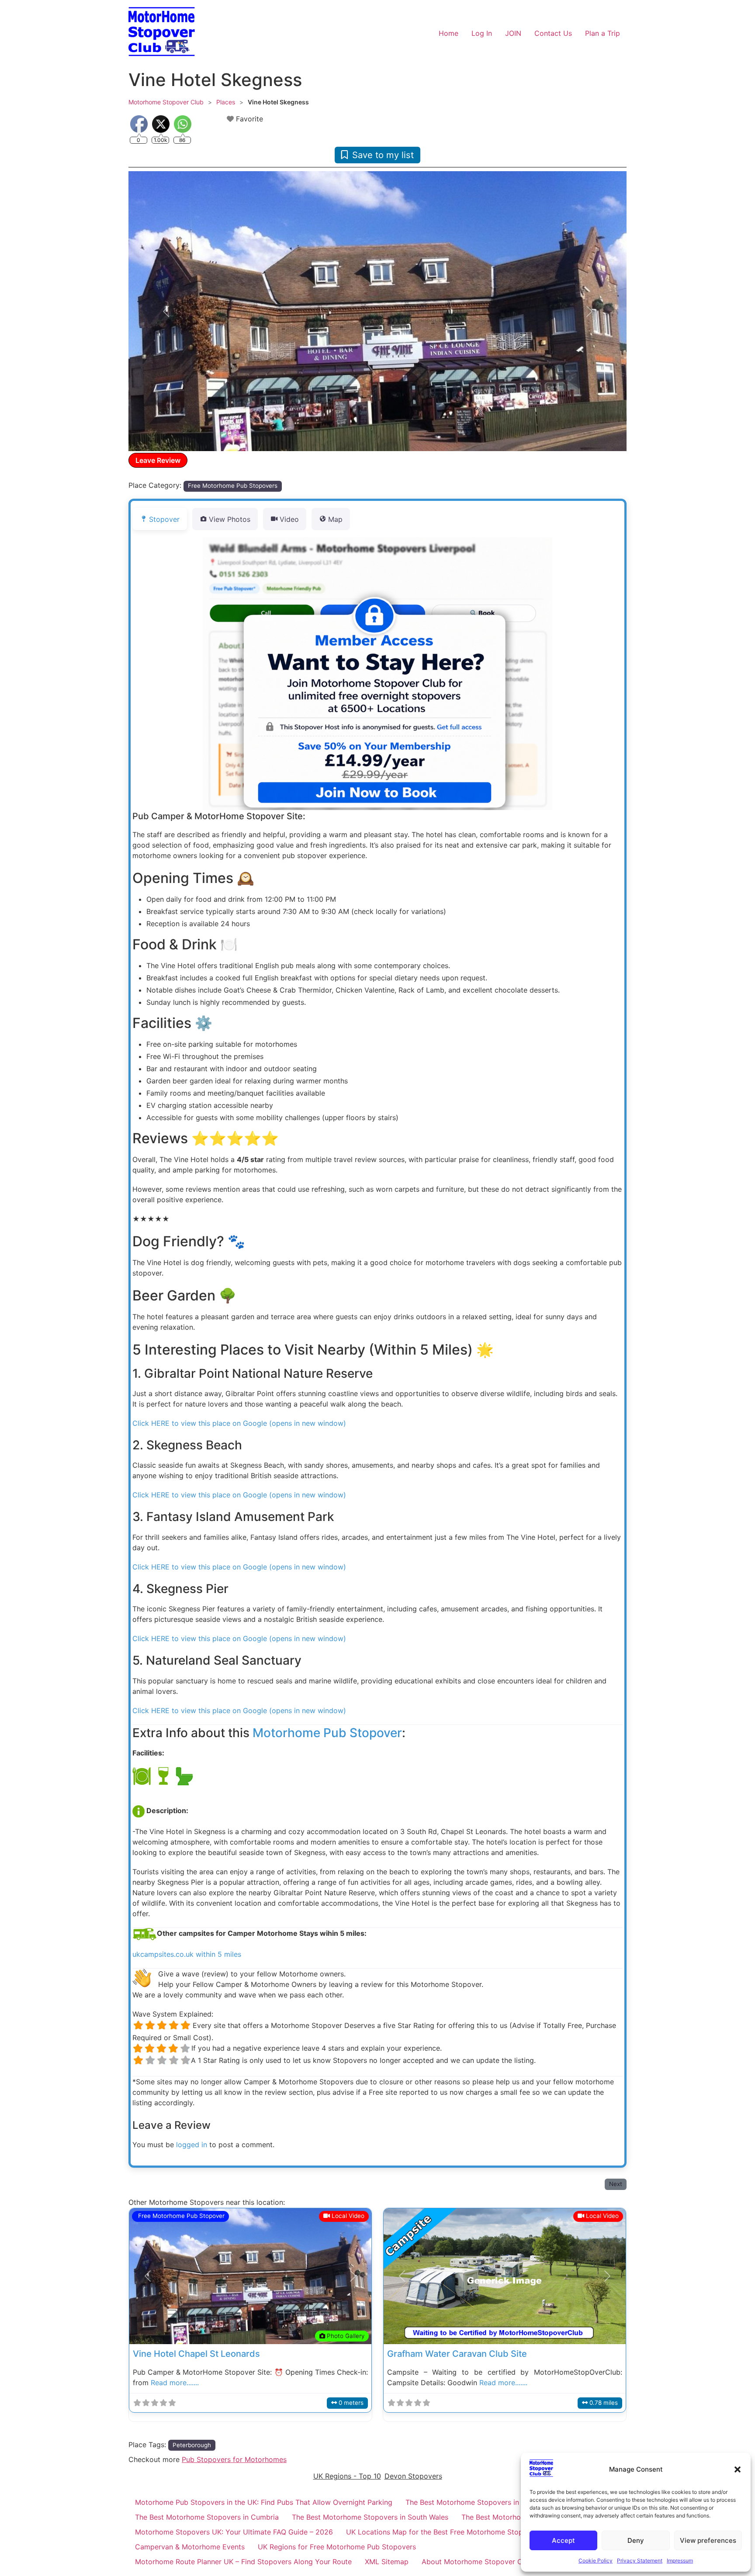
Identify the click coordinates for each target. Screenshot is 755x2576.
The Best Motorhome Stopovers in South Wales (370, 2517)
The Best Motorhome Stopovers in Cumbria (207, 2517)
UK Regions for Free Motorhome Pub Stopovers (337, 2547)
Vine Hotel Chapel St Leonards (196, 2354)
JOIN (513, 33)
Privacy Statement (640, 2560)
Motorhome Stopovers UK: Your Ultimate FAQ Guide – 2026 (234, 2532)
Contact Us (553, 33)
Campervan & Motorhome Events (190, 2547)
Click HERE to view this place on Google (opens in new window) (239, 1423)
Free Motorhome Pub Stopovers (233, 486)
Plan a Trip (603, 33)
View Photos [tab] (230, 519)
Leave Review (158, 460)
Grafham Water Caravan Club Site (457, 2354)
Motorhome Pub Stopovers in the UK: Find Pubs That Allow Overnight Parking (264, 2502)
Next (616, 2184)
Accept (563, 2540)
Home (448, 33)
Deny (636, 2540)
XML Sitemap (387, 2562)
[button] (738, 2469)
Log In (482, 33)
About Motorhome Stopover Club (477, 2562)
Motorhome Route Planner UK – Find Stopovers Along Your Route (243, 2562)
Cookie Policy (596, 2560)
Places (226, 102)
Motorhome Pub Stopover (327, 1733)
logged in (192, 2145)
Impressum (680, 2560)
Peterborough (192, 2445)
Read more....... (175, 2383)
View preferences (708, 2540)
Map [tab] (335, 519)
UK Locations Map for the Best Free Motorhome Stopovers (444, 2532)
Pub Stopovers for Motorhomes (234, 2459)
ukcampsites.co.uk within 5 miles (187, 1954)
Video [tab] (289, 519)
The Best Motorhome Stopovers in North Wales (484, 2502)
